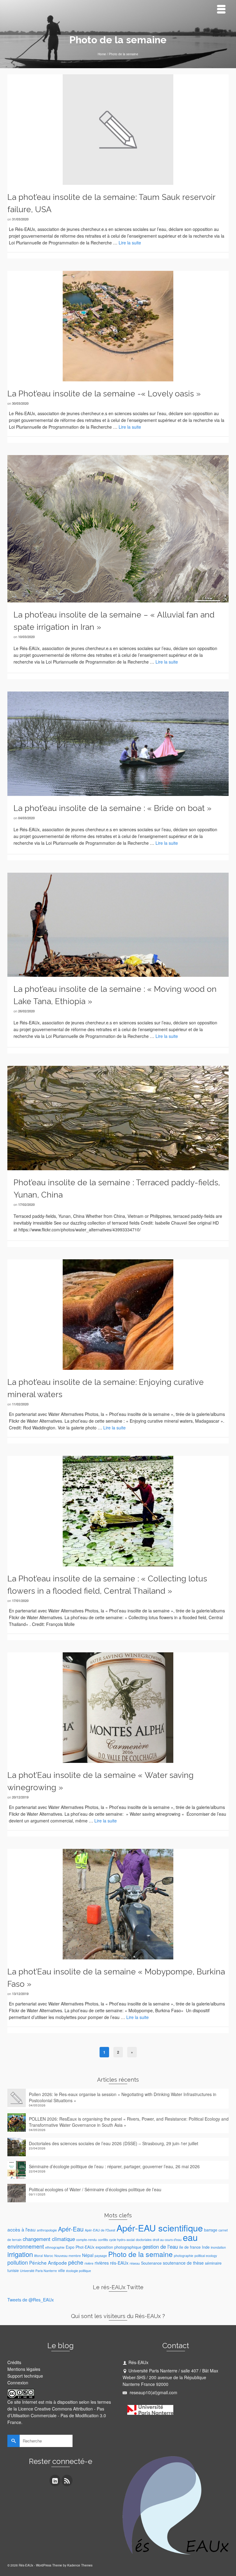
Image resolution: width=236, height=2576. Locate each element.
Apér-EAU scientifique (160, 2228)
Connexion (18, 2383)
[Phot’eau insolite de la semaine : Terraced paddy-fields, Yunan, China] (118, 1117)
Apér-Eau (71, 2229)
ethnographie (55, 2247)
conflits (103, 2240)
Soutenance (151, 2263)
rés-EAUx (119, 2263)
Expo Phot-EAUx (80, 2247)
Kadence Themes (80, 2565)
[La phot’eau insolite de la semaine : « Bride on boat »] (118, 743)
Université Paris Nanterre (38, 2271)
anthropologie (47, 2230)
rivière (89, 2263)
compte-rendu (87, 2240)
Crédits (14, 2362)
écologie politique (79, 2271)
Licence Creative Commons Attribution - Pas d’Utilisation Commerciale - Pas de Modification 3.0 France (57, 2415)
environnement (26, 2246)
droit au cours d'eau (167, 2240)
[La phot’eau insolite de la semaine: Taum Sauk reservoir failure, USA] (118, 129)
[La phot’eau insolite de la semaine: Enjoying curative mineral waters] (118, 1314)
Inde (206, 2247)
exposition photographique (118, 2247)
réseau (135, 2263)
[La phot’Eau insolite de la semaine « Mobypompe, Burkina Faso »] (118, 1904)
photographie (184, 2256)
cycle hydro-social (122, 2240)
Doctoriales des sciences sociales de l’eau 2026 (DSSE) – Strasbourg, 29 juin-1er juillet (114, 2143)
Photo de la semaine (140, 2254)
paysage (101, 2256)
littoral (38, 2256)
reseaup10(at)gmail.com (153, 2392)
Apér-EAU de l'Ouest (100, 2230)
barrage (211, 2230)
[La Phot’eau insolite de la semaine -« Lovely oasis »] (118, 325)
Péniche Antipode (48, 2262)
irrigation (20, 2254)
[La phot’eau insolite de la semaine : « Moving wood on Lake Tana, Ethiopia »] (118, 924)
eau (190, 2237)
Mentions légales (24, 2369)
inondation (218, 2247)
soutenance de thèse (183, 2263)
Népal (88, 2255)
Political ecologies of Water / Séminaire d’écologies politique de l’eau (95, 2189)
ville (61, 2270)
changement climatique (49, 2239)
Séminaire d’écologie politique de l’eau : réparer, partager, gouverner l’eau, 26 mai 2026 (114, 2166)
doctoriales (144, 2240)
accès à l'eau (22, 2229)
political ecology (206, 2256)
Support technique (25, 2376)
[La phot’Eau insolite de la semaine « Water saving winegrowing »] (118, 1707)
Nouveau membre (68, 2256)
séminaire (213, 2263)
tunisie (13, 2270)
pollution (18, 2262)
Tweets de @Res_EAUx (31, 2300)
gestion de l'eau (160, 2247)
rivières (102, 2263)
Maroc (49, 2256)
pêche (76, 2262)
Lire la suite (130, 243)
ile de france (190, 2247)
